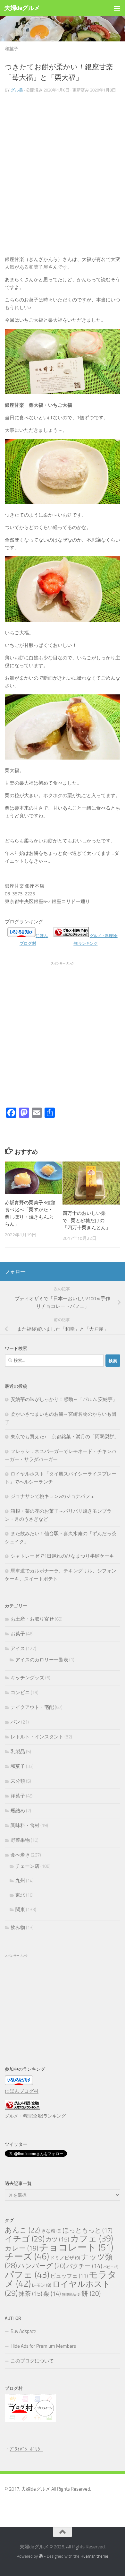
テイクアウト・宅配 (32, 1707)
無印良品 (71, 2295)
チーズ (27, 2256)
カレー (21, 2248)
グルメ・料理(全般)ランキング (35, 2116)
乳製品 (18, 1752)
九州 (20, 1881)
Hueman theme (94, 2556)
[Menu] (117, 8)
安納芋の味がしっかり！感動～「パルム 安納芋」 (64, 1399)
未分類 (18, 1781)
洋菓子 (18, 1796)
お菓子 (18, 1634)
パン (15, 1722)
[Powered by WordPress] (41, 2556)
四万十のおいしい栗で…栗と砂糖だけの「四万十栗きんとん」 (87, 1220)
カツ (57, 2239)
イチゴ (25, 2239)
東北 (20, 1895)
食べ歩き (20, 1855)
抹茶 (30, 2294)
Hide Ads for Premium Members (43, 2346)
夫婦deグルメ (22, 8)
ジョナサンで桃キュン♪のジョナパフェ (53, 1496)
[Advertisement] (63, 177)
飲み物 (18, 1928)
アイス (18, 1649)
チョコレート (76, 2247)
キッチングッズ (27, 1678)
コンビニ (20, 1693)
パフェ (27, 2275)
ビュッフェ (69, 2276)
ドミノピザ (65, 2258)
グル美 (17, 90)
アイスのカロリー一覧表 (42, 1660)
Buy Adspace (23, 2331)
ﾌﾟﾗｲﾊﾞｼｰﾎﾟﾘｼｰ (26, 2449)
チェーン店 (27, 1866)
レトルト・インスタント (37, 1737)
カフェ (92, 2239)
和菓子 (12, 49)
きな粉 (51, 2231)
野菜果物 (20, 1840)
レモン (42, 2285)
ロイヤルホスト (58, 2289)
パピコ (111, 2267)
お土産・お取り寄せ (32, 1619)
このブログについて (32, 2361)
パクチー (84, 2266)
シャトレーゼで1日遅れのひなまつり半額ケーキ (62, 1556)
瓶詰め (18, 1811)
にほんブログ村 (22, 2091)
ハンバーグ (42, 2266)
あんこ (22, 2230)
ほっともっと (88, 2230)
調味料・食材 (25, 1825)
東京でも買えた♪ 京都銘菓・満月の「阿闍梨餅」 (65, 1437)
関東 (20, 1910)
